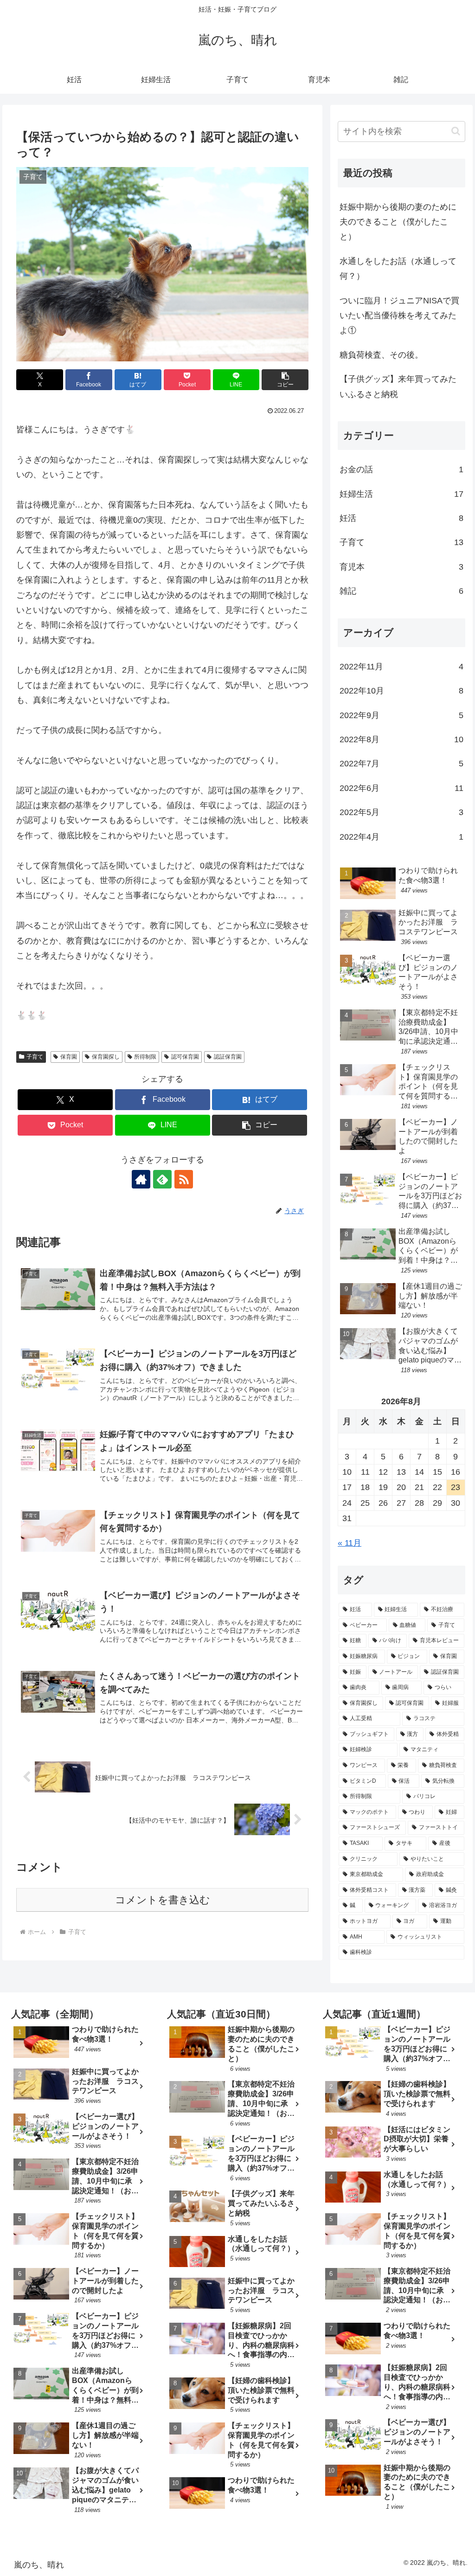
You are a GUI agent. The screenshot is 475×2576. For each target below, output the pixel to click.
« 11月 (350, 1543)
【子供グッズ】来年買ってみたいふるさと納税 (398, 386)
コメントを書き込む (163, 1900)
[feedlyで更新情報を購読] (162, 1179)
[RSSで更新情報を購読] (184, 1179)
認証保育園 (228, 1057)
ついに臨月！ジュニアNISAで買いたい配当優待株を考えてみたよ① (399, 316)
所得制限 (145, 1057)
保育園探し (106, 1057)
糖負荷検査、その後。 (381, 355)
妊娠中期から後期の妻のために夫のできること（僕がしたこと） (398, 222)
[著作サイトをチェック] (141, 1179)
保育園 (69, 1057)
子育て (35, 1057)
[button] (285, 380)
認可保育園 (185, 1057)
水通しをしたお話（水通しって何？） (398, 269)
